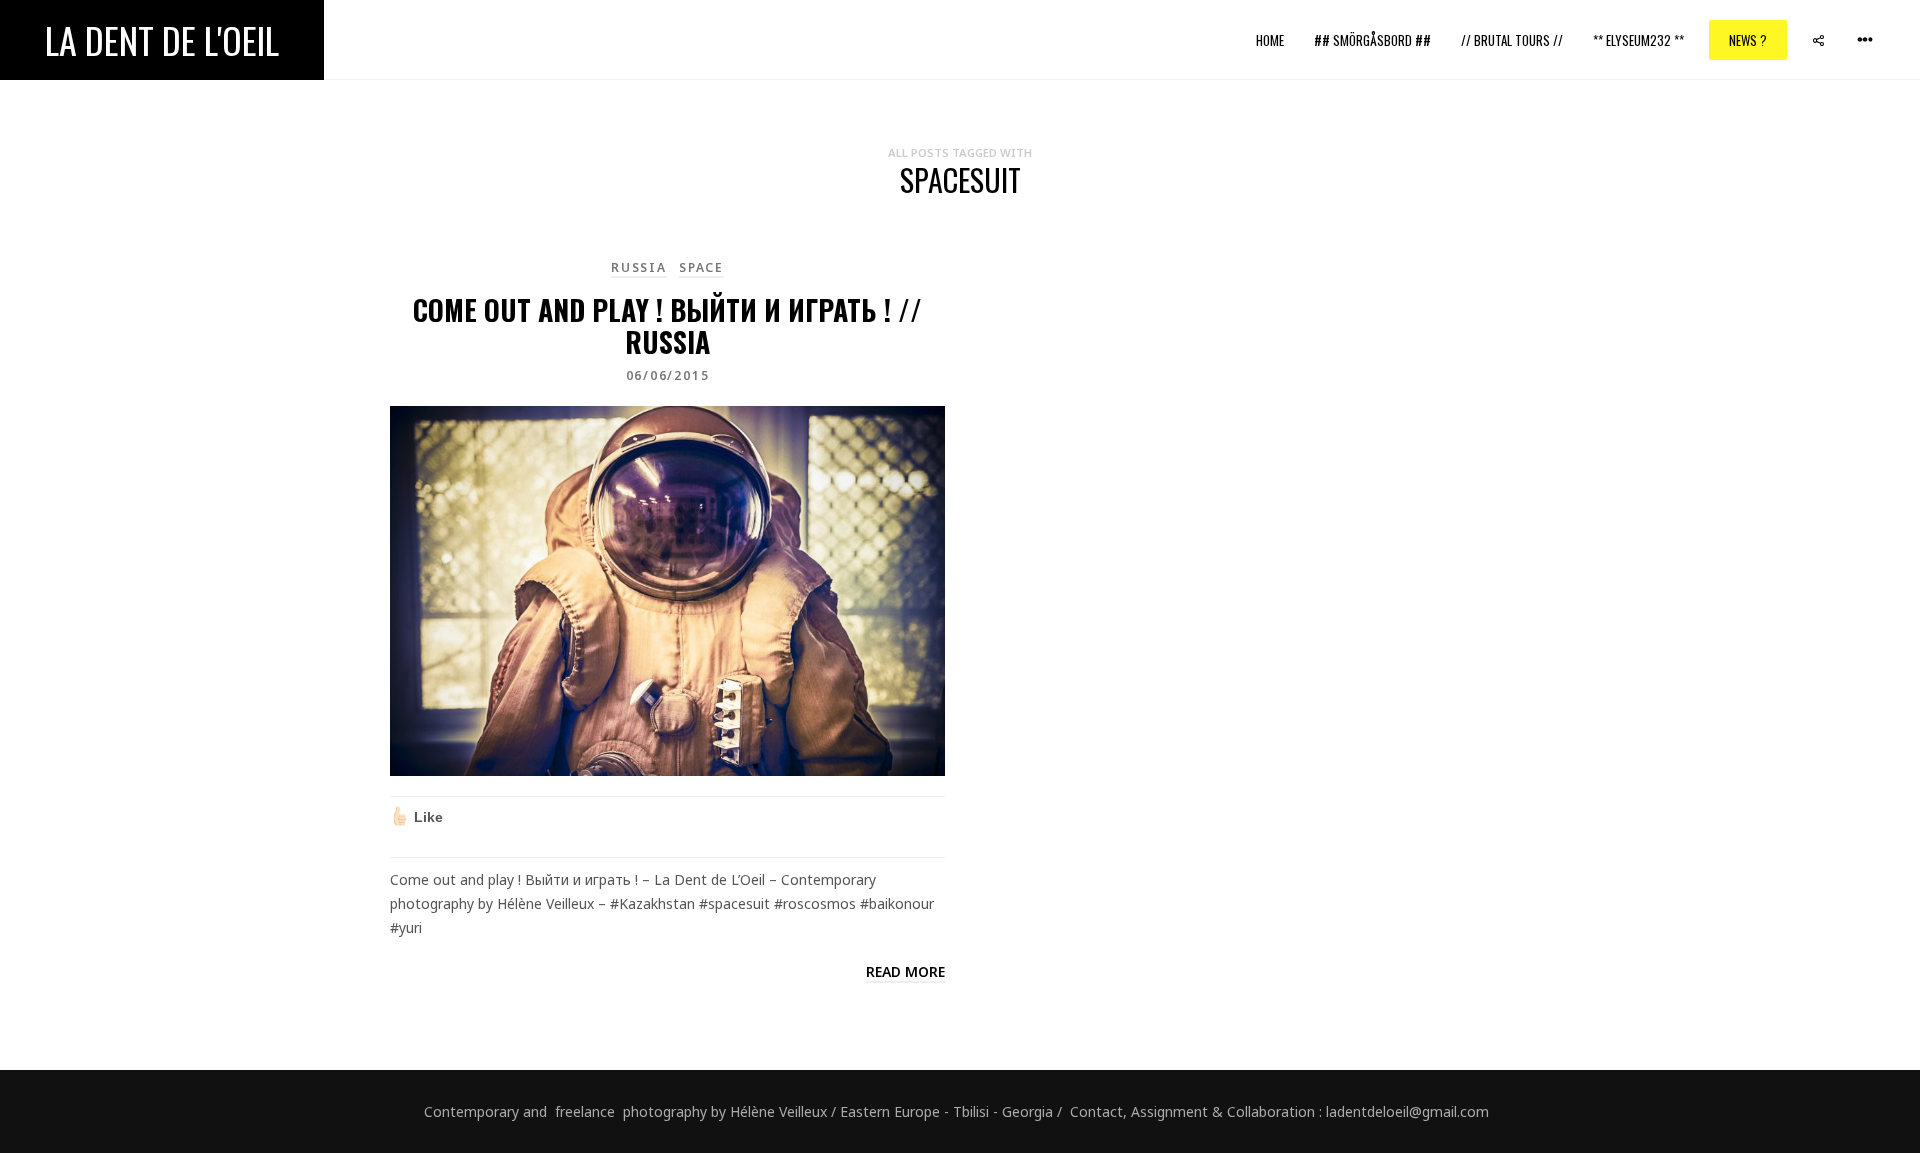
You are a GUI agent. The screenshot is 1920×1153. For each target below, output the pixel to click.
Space (701, 267)
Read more (905, 971)
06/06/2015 (668, 375)
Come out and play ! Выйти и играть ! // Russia (667, 325)
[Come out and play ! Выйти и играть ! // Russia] (667, 589)
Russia (639, 267)
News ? (1748, 40)
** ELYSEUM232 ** (1638, 40)
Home (1270, 40)
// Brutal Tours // (1512, 40)
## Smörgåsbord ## (1372, 40)
